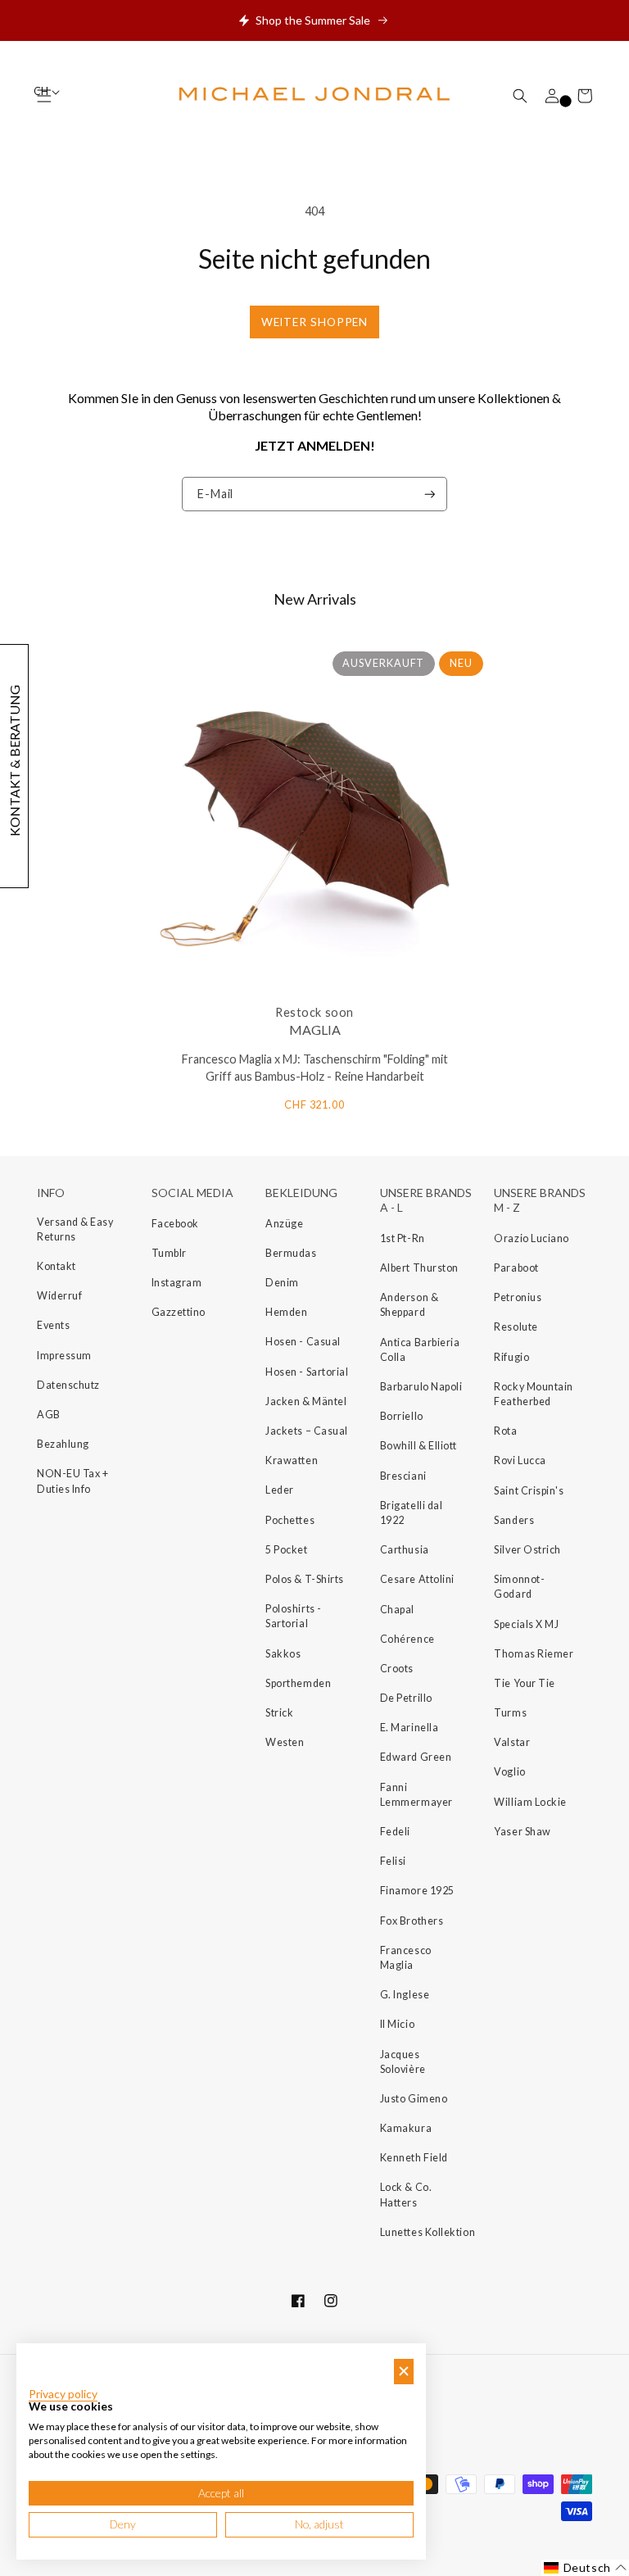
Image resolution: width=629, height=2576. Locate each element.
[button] (520, 96)
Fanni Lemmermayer (416, 1795)
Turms (510, 1713)
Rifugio (511, 1357)
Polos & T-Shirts (305, 1579)
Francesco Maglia (406, 1958)
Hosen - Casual (303, 1342)
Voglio (509, 1772)
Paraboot (516, 1268)
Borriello (402, 1416)
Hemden (286, 1312)
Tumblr (169, 1253)
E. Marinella (409, 1728)
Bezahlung (63, 1444)
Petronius (518, 1297)
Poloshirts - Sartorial (293, 1616)
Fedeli (395, 1832)
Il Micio (397, 2024)
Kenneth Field (414, 2158)
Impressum (64, 1356)
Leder (280, 1490)
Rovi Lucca (520, 1460)
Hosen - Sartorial (307, 1372)
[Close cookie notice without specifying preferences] (404, 2372)
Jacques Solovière (403, 2062)
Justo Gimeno (414, 2099)
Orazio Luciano (532, 1238)
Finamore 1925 (417, 1891)
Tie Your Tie (524, 1683)
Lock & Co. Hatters (406, 2195)
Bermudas (291, 1253)
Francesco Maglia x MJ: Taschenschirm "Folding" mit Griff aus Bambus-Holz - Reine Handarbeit (315, 1068)
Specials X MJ (526, 1624)
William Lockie (530, 1802)
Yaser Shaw (522, 1832)
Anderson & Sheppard (409, 1305)
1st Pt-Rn (403, 1238)
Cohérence (407, 1639)
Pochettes (290, 1520)
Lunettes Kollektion (428, 2232)
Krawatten (292, 1460)
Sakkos (283, 1654)
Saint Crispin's (529, 1491)
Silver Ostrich (527, 1550)
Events (53, 1325)
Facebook (175, 1224)
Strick (279, 1713)
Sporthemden (298, 1683)
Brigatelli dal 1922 (412, 1513)
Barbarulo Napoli (421, 1387)
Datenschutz (68, 1385)
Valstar (512, 1742)
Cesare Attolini (417, 1579)
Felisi (393, 1861)
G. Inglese (405, 1995)
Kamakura (406, 2128)
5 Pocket (286, 1550)
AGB (49, 1415)
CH (42, 91)
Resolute (516, 1327)
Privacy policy (63, 2394)
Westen (285, 1742)
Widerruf (59, 1296)
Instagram (177, 1283)
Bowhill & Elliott (419, 1446)
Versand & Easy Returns (75, 1229)
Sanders (514, 1520)
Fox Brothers (412, 1921)
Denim (282, 1283)
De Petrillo (406, 1698)
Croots (397, 1669)
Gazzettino (179, 1312)
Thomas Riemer (534, 1654)
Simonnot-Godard (519, 1587)
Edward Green (416, 1757)
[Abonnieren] (430, 494)
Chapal (397, 1610)
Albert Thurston (419, 1268)
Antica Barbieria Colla (420, 1350)
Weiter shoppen (315, 322)
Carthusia (405, 1550)
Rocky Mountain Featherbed (534, 1394)
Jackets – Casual (307, 1431)
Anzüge (284, 1224)
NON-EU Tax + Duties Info (72, 1481)
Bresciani (403, 1476)
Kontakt (57, 1266)
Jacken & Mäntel (306, 1401)
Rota (505, 1431)
